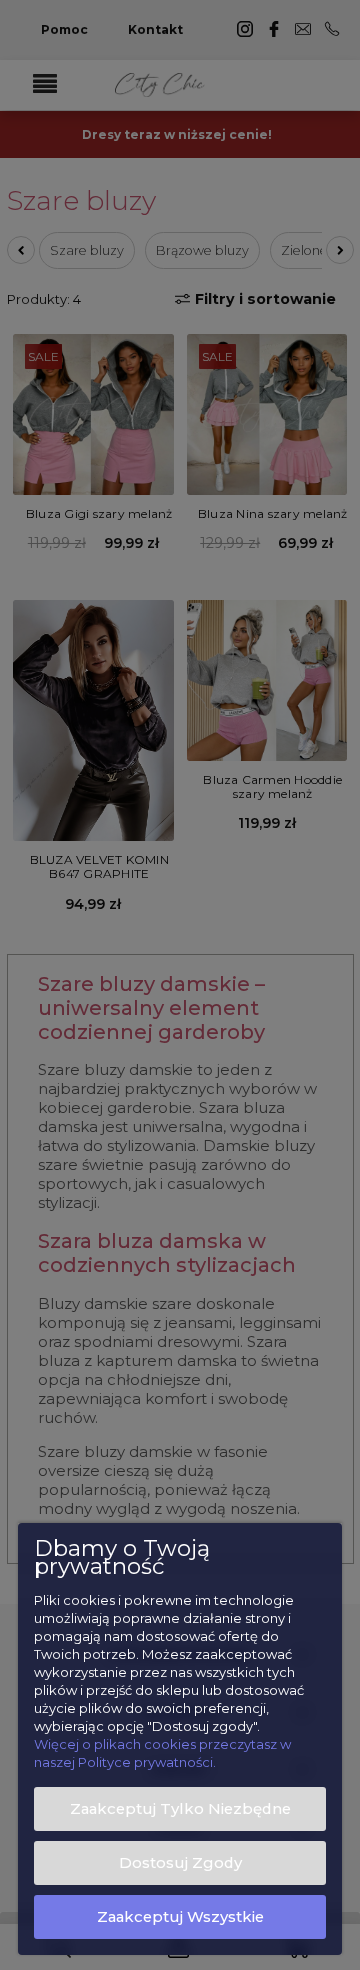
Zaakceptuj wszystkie (180, 1917)
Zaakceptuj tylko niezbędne (180, 1809)
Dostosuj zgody (180, 1863)
